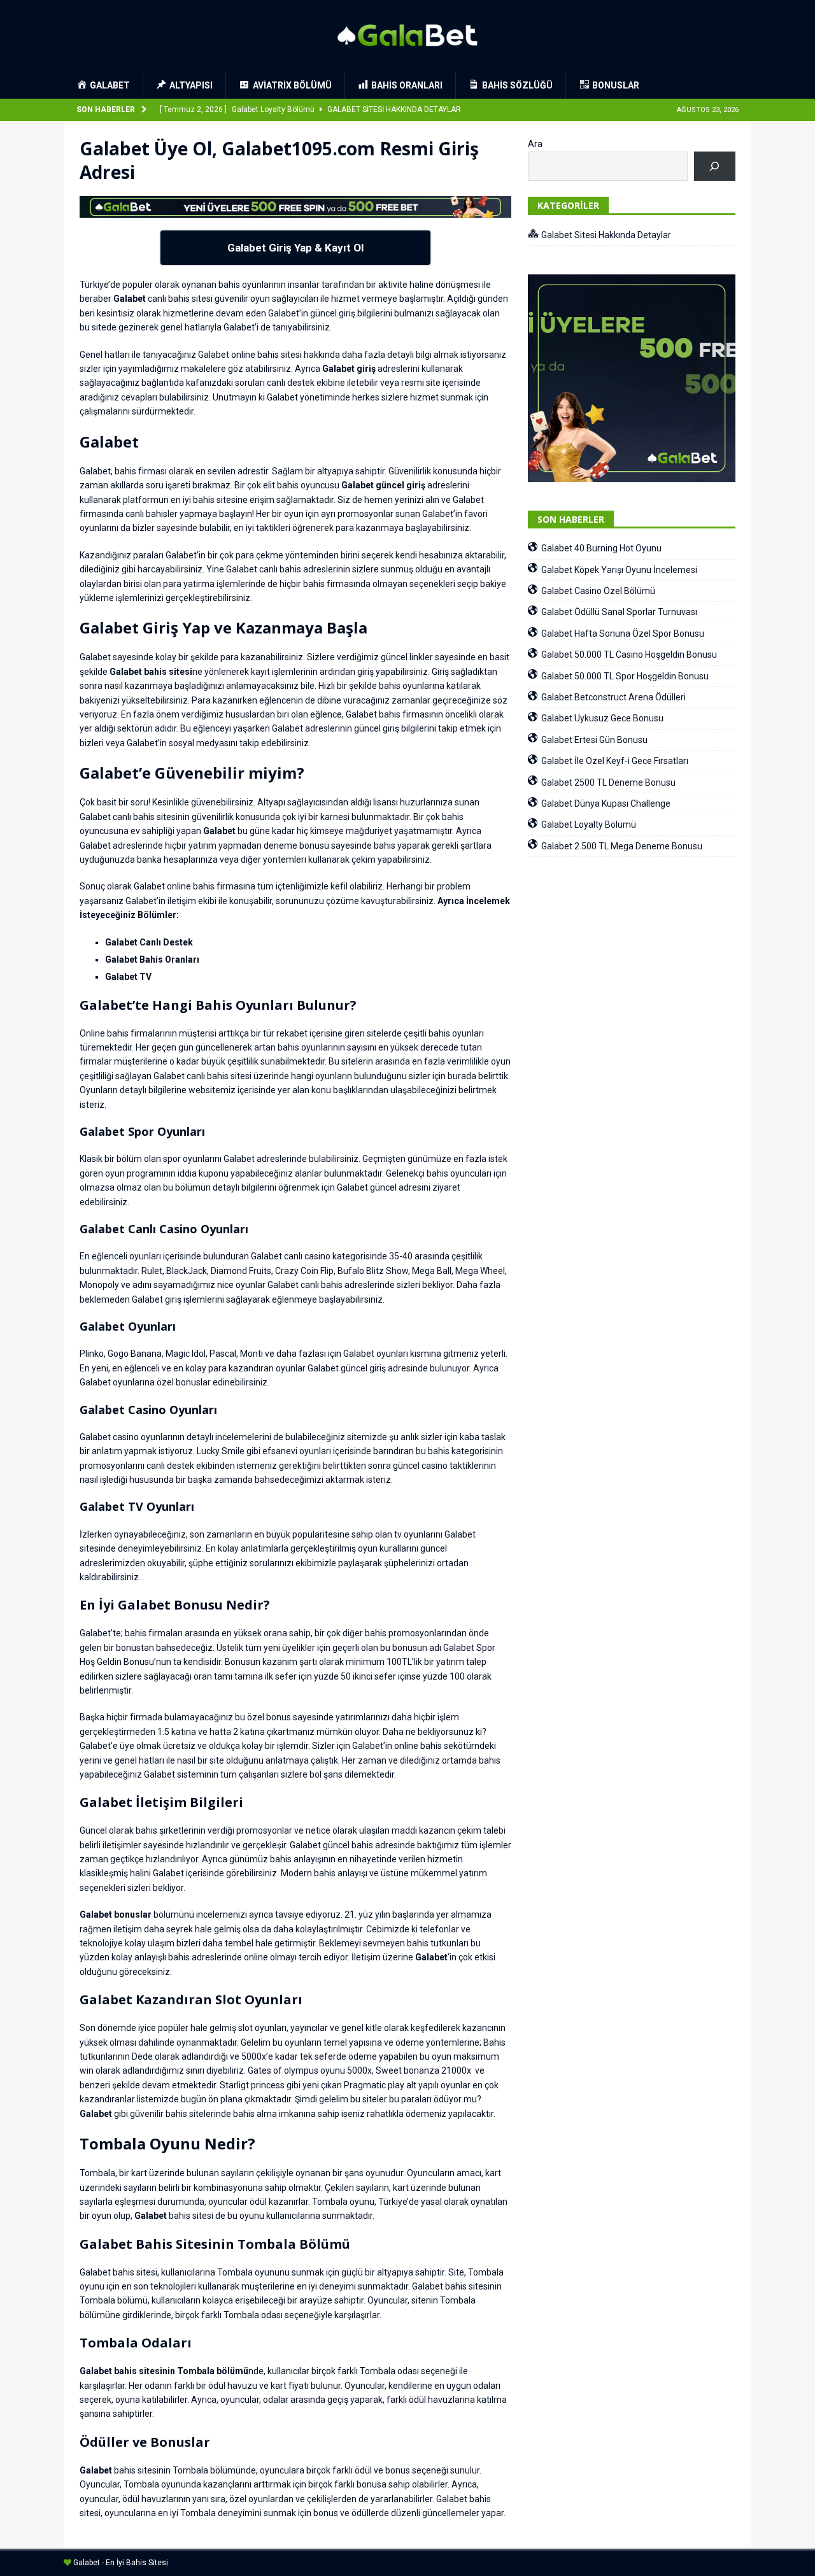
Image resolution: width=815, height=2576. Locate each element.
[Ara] (715, 166)
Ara (535, 144)
